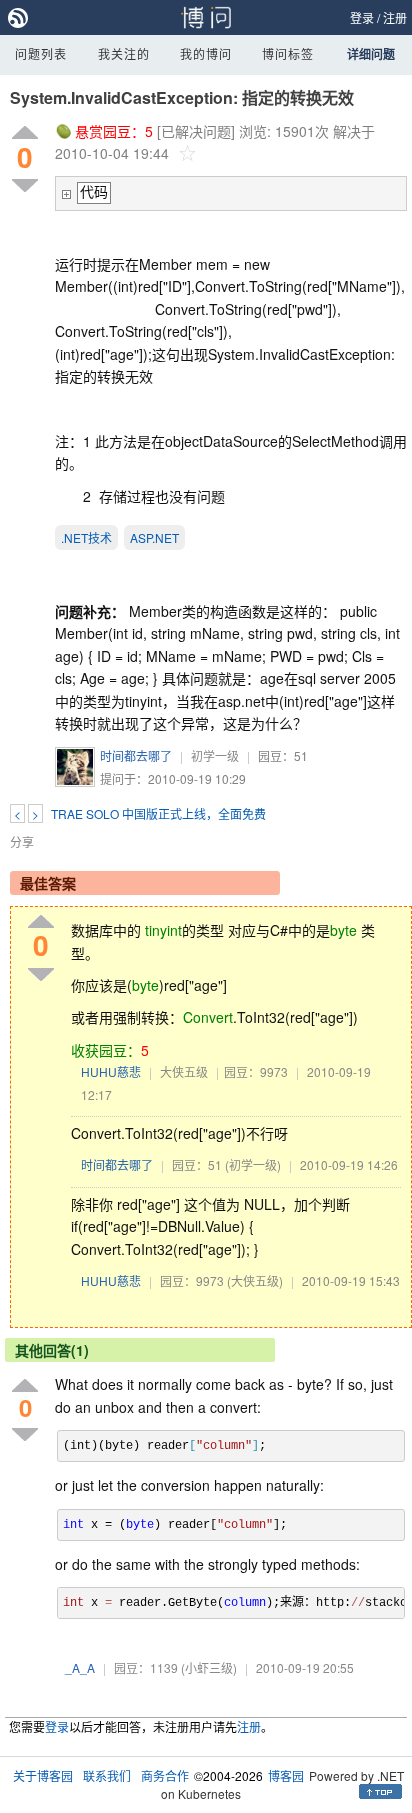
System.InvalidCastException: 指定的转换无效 (182, 97)
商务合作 (165, 1775)
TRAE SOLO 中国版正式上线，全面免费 (158, 813)
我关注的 (124, 53)
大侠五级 (184, 1071)
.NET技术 (86, 537)
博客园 (286, 1775)
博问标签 (288, 53)
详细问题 (371, 54)
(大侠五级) (255, 1280)
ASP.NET (154, 537)
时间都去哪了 (136, 755)
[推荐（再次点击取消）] (25, 133)
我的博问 (206, 53)
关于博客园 (43, 1775)
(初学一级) (253, 1164)
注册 (395, 17)
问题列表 (41, 53)
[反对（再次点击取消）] (25, 185)
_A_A (80, 1667)
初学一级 (215, 755)
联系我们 (107, 1775)
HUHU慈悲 (111, 1071)
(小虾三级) (209, 1667)
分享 (22, 841)
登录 (362, 17)
